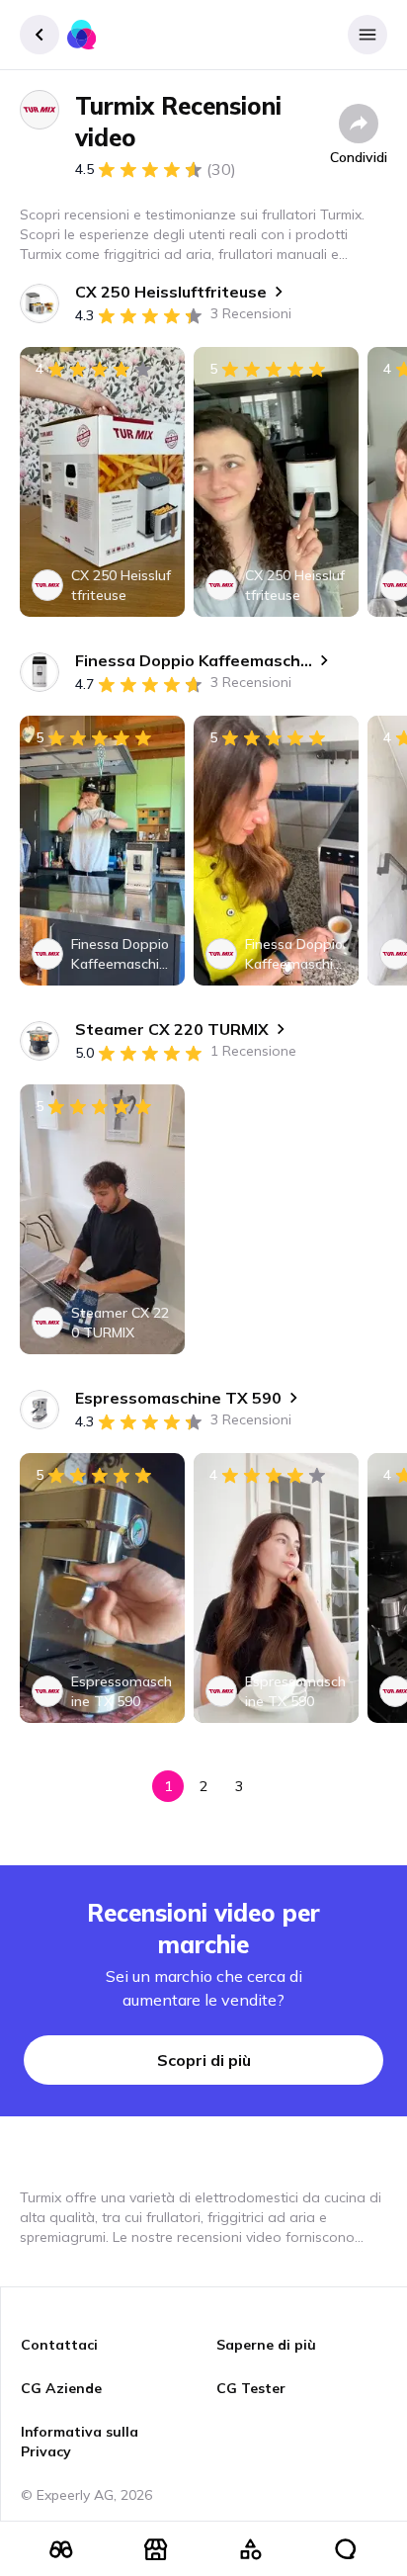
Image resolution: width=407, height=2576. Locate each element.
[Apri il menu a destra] (367, 35)
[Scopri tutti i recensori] (346, 2549)
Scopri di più (204, 2060)
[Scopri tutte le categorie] (251, 2549)
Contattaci (59, 2345)
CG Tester (251, 2388)
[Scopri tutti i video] (61, 2549)
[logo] (82, 35)
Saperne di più (266, 2345)
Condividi (359, 157)
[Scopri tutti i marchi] (156, 2549)
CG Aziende (61, 2388)
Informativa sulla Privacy (80, 2442)
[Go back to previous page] (40, 35)
